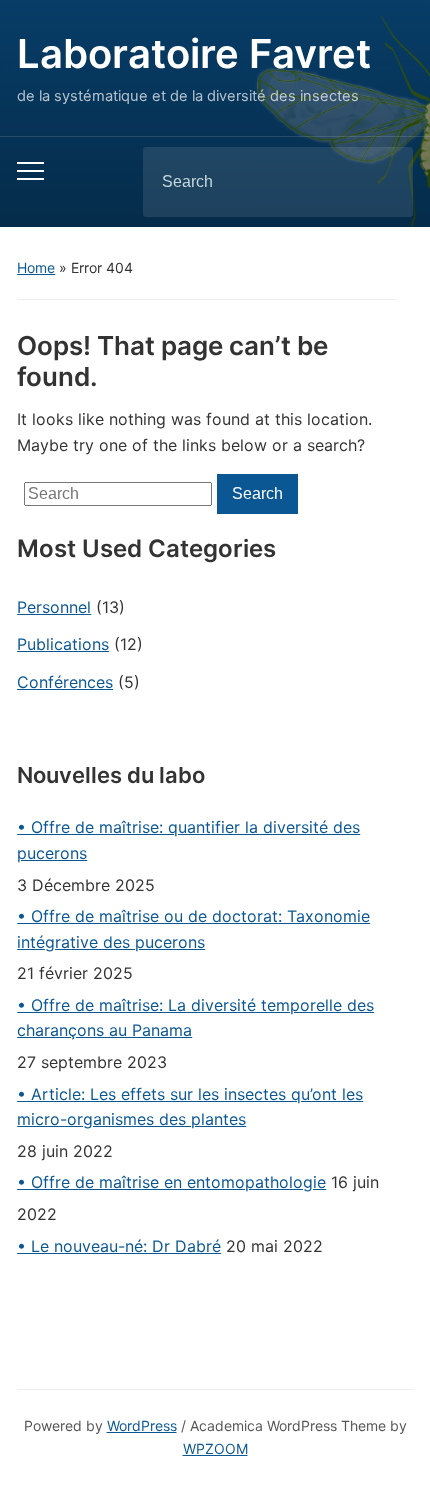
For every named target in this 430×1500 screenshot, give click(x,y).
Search (381, 182)
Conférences (65, 682)
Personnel (54, 607)
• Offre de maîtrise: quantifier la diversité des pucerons (188, 840)
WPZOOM (215, 1448)
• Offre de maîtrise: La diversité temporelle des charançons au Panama (195, 1018)
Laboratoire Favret (194, 53)
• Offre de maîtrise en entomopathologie (171, 1182)
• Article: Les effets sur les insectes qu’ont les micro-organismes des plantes (190, 1107)
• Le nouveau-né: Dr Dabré (119, 1246)
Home (36, 267)
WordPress (142, 1425)
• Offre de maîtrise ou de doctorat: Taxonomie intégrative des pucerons (193, 929)
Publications (63, 644)
